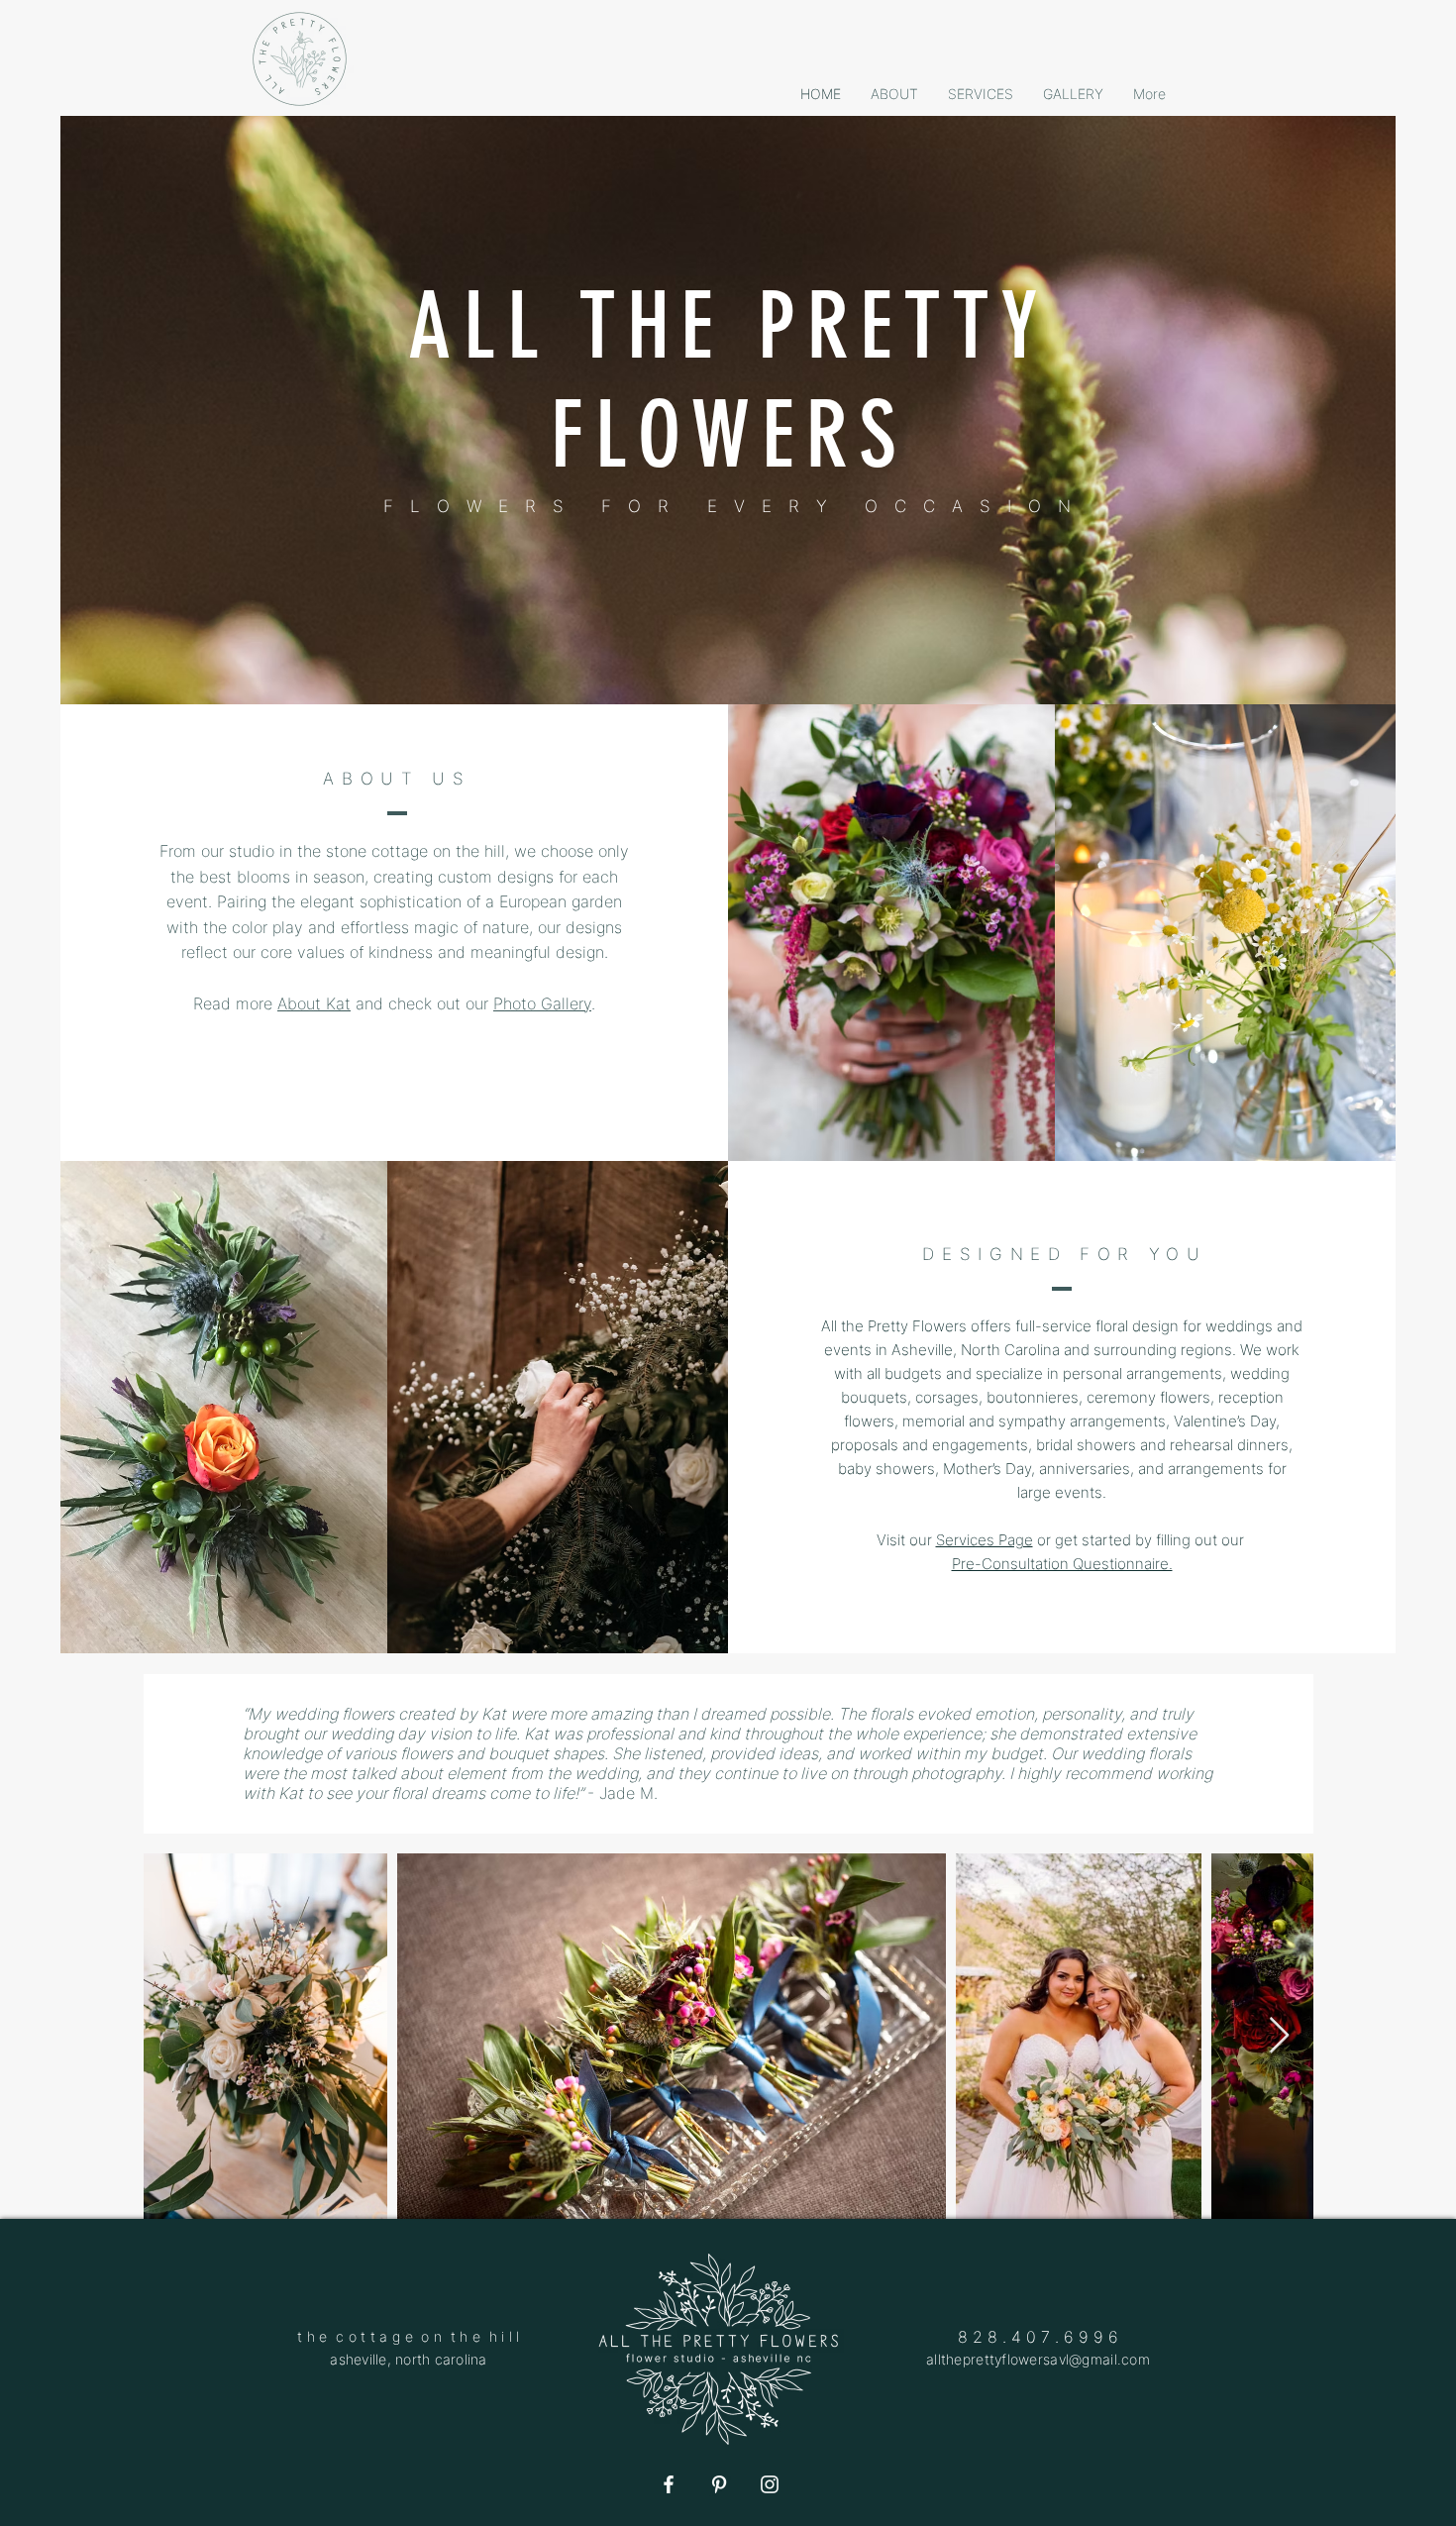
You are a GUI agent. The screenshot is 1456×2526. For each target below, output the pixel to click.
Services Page (985, 1540)
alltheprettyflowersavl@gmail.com (1038, 2359)
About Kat (314, 1003)
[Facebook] (669, 2484)
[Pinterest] (719, 2484)
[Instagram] (770, 2484)
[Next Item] (1279, 2036)
